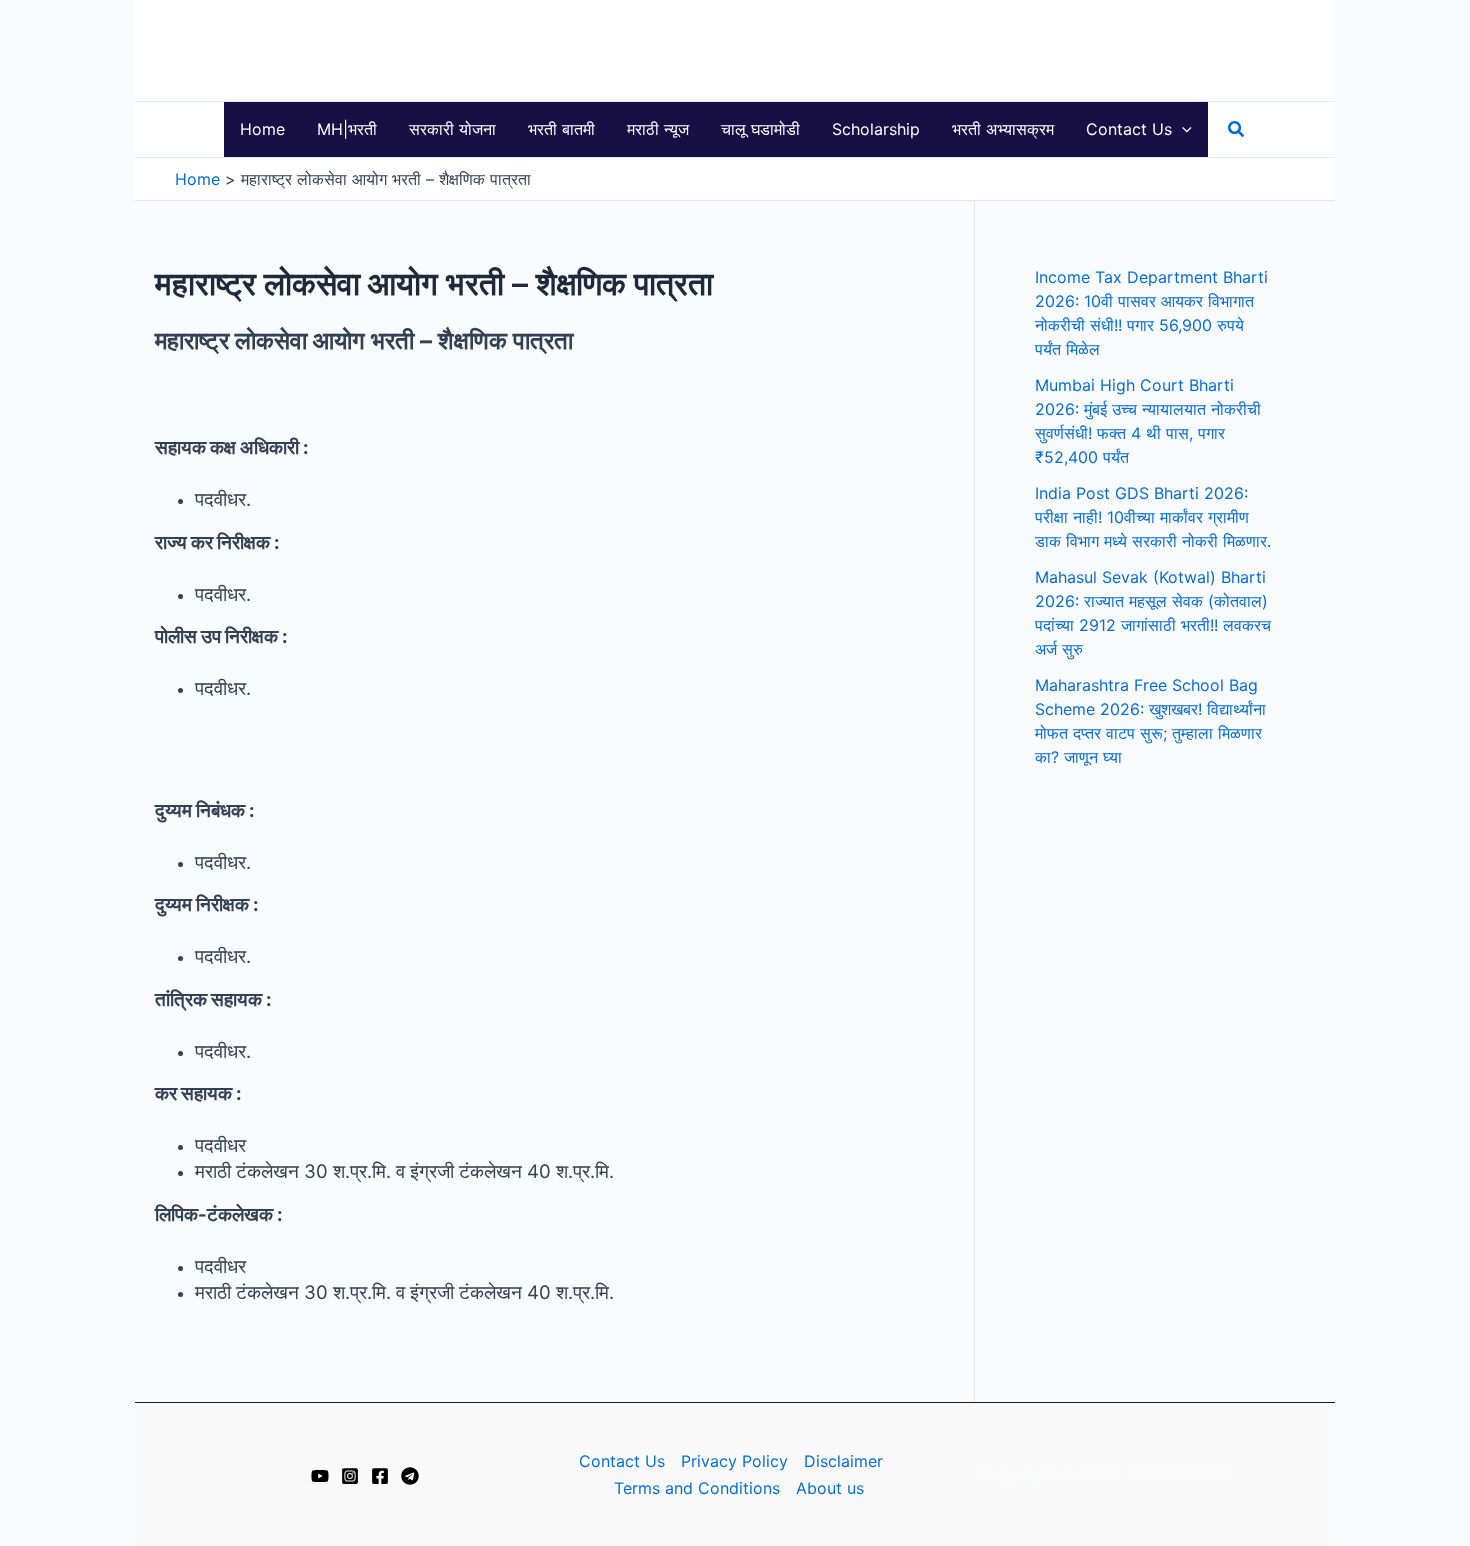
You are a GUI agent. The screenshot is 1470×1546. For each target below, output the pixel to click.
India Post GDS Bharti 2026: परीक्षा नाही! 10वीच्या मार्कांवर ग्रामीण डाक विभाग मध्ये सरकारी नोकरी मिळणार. (1153, 517)
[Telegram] (410, 1476)
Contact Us (622, 1461)
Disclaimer (843, 1461)
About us (830, 1488)
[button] (1182, 129)
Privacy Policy (734, 1461)
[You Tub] (320, 1476)
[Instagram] (350, 1476)
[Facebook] (380, 1476)
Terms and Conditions (697, 1488)
